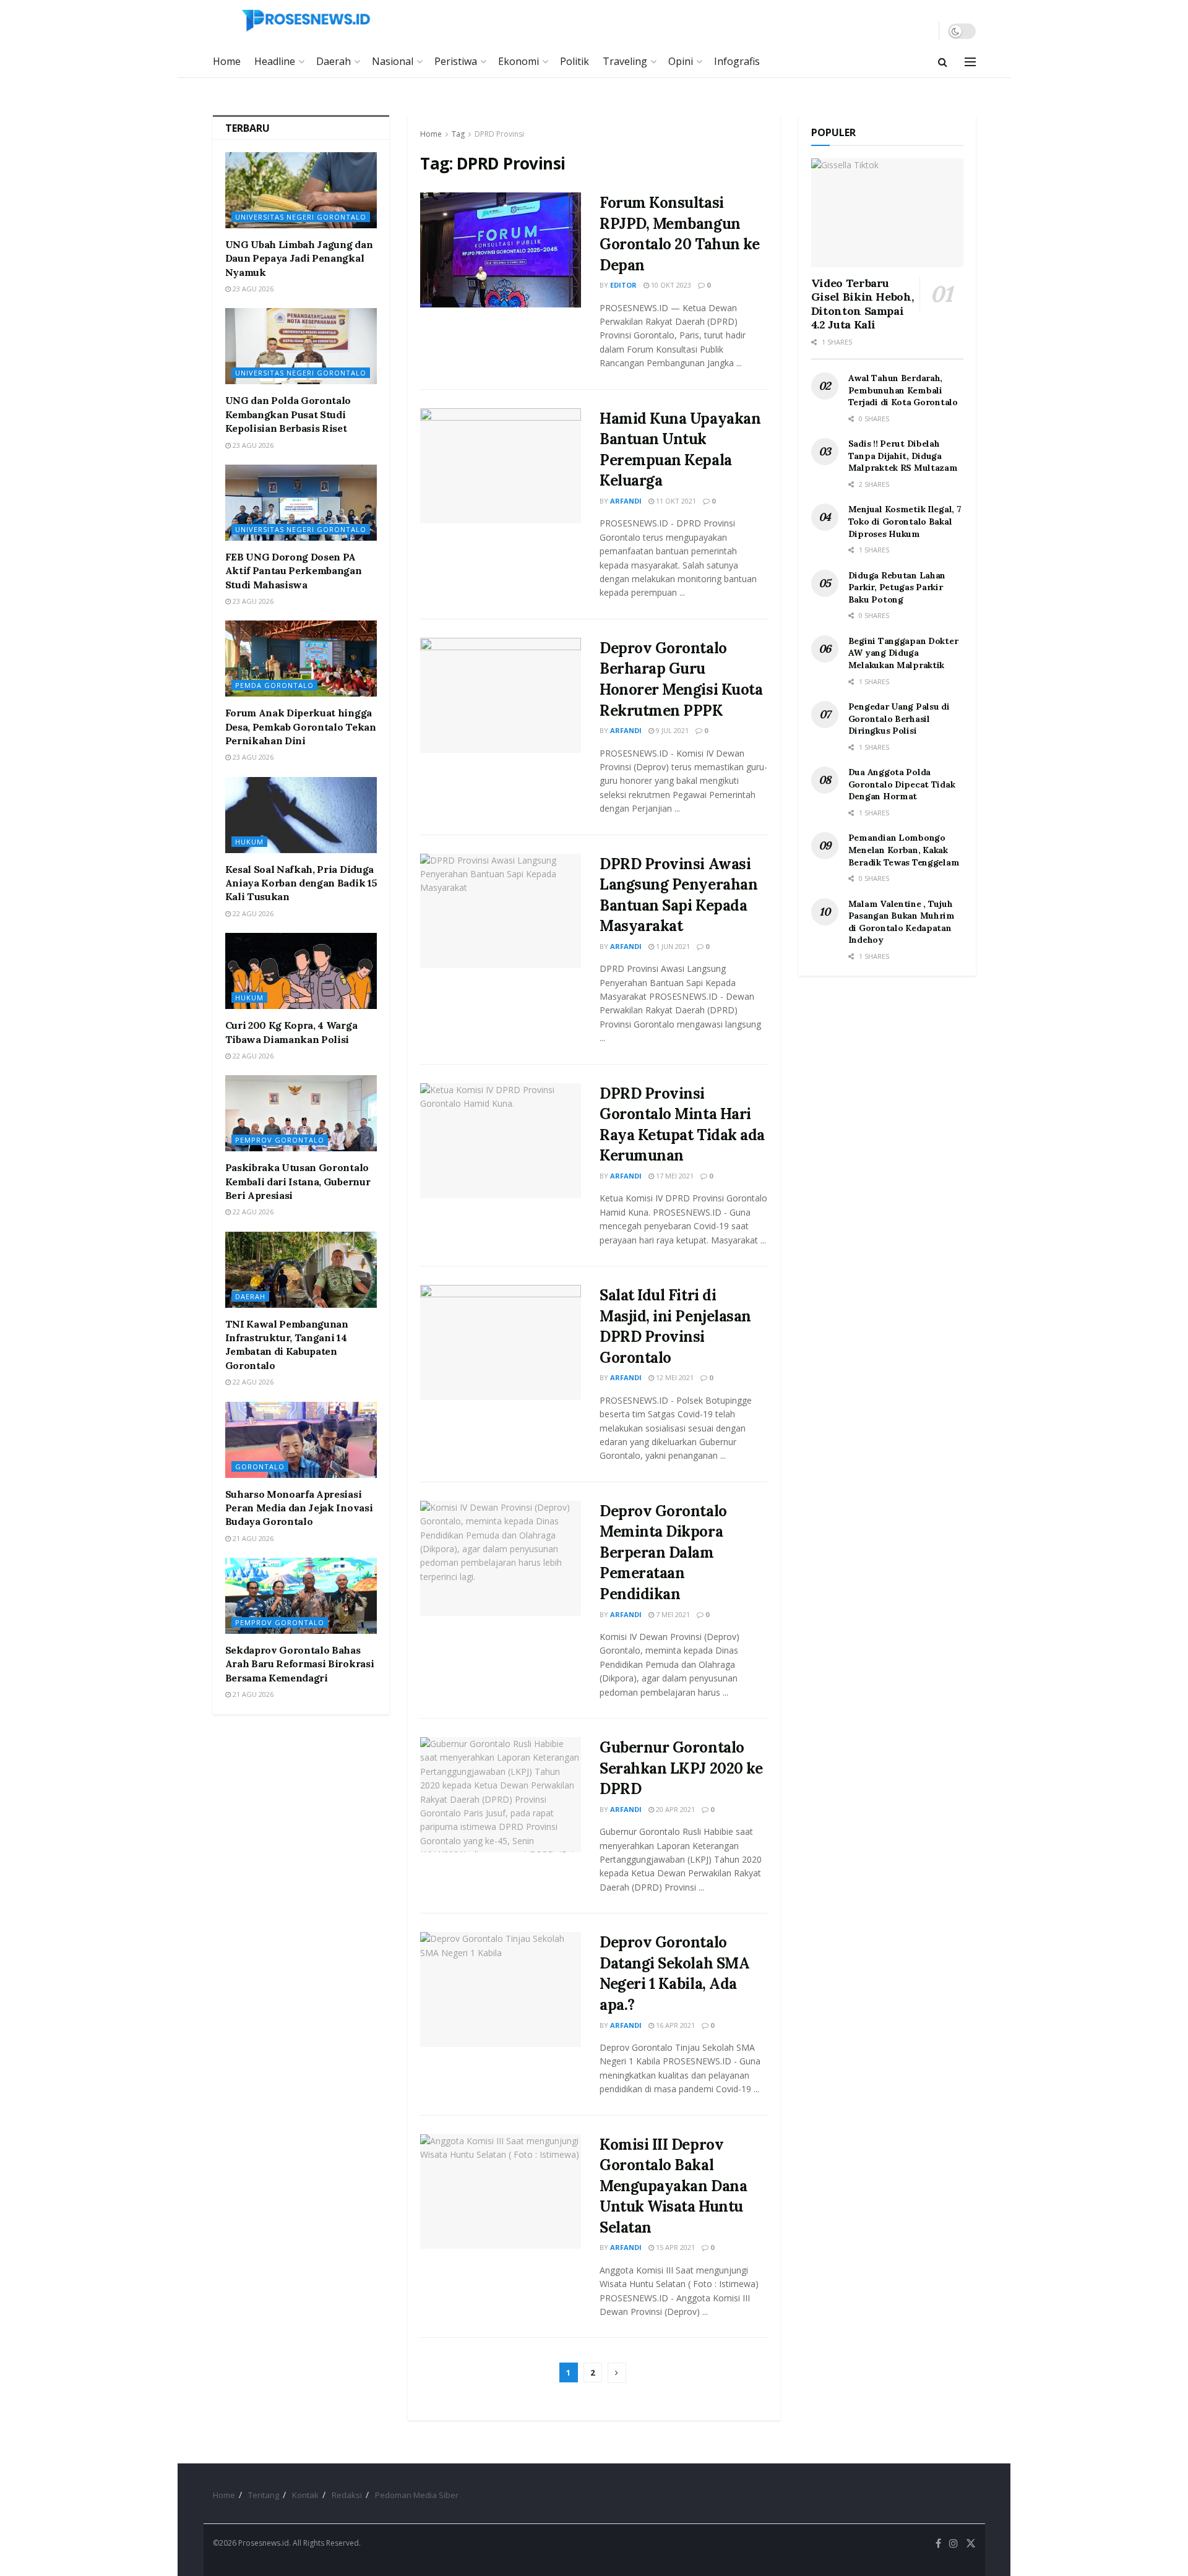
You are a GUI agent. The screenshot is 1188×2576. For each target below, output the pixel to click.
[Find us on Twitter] (971, 2544)
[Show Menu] (970, 62)
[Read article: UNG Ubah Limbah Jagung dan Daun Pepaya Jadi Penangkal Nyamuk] (301, 190)
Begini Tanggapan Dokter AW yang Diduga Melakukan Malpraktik (903, 653)
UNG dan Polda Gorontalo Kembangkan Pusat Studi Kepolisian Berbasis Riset (288, 414)
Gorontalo (260, 1466)
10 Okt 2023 (670, 285)
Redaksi (347, 2495)
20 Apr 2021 (674, 1809)
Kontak (305, 2495)
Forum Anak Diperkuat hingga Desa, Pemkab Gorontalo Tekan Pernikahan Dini (301, 727)
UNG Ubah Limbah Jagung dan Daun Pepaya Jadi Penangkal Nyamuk (299, 258)
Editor (623, 285)
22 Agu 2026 (252, 913)
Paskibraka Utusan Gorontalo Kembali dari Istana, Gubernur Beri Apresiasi (298, 1181)
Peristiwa (456, 61)
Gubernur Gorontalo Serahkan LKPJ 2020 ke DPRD (681, 1768)
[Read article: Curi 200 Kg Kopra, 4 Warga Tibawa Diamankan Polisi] (301, 971)
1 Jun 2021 (672, 946)
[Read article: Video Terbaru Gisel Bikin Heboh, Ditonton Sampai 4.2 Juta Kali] (887, 213)
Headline (275, 61)
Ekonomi (519, 61)
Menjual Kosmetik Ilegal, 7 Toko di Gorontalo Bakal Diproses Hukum (905, 521)
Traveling (625, 61)
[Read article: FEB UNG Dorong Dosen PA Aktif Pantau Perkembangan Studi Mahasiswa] (301, 503)
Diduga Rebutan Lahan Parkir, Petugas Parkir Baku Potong (897, 587)
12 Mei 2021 (674, 1377)
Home (227, 61)
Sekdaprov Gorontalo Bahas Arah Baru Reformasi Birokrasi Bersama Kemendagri (300, 1664)
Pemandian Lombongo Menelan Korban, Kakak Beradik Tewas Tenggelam (904, 850)
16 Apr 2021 (674, 2025)
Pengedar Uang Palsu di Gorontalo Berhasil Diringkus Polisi (899, 719)
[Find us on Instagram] (953, 2544)
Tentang (264, 2495)
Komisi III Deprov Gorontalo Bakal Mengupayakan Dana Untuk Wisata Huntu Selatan (673, 2186)
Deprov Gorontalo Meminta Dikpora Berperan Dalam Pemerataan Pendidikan (663, 1552)
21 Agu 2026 (252, 1538)
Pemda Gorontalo (274, 685)
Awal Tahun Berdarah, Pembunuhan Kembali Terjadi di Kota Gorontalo (903, 390)
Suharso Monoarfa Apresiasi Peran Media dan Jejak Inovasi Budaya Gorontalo (299, 1508)
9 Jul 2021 (671, 730)
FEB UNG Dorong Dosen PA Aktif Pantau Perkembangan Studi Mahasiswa (294, 571)
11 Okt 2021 (675, 501)
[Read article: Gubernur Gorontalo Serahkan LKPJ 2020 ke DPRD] (501, 1795)
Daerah (334, 61)
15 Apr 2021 (674, 2247)
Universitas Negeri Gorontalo (301, 217)
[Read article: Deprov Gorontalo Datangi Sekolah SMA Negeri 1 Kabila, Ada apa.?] (501, 1990)
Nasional (393, 61)
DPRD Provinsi (499, 134)
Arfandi (626, 501)
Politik (575, 61)
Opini (681, 61)
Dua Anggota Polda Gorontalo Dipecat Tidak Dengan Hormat (902, 784)
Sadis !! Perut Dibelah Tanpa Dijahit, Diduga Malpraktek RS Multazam (903, 456)
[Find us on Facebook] (938, 2544)
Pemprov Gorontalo (280, 1140)
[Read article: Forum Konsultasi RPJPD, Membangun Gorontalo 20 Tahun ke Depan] (501, 250)
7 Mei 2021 (672, 1614)
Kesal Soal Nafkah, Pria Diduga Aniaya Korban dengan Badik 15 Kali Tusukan (301, 883)
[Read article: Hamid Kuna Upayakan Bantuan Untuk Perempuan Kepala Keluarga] (501, 466)
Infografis (737, 61)
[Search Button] (943, 62)
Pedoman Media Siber (417, 2495)
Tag (458, 134)
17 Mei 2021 (674, 1176)
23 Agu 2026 (252, 289)
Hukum (249, 842)
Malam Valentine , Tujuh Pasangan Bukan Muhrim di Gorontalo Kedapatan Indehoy (902, 922)
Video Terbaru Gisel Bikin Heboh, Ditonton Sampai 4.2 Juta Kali (863, 304)
